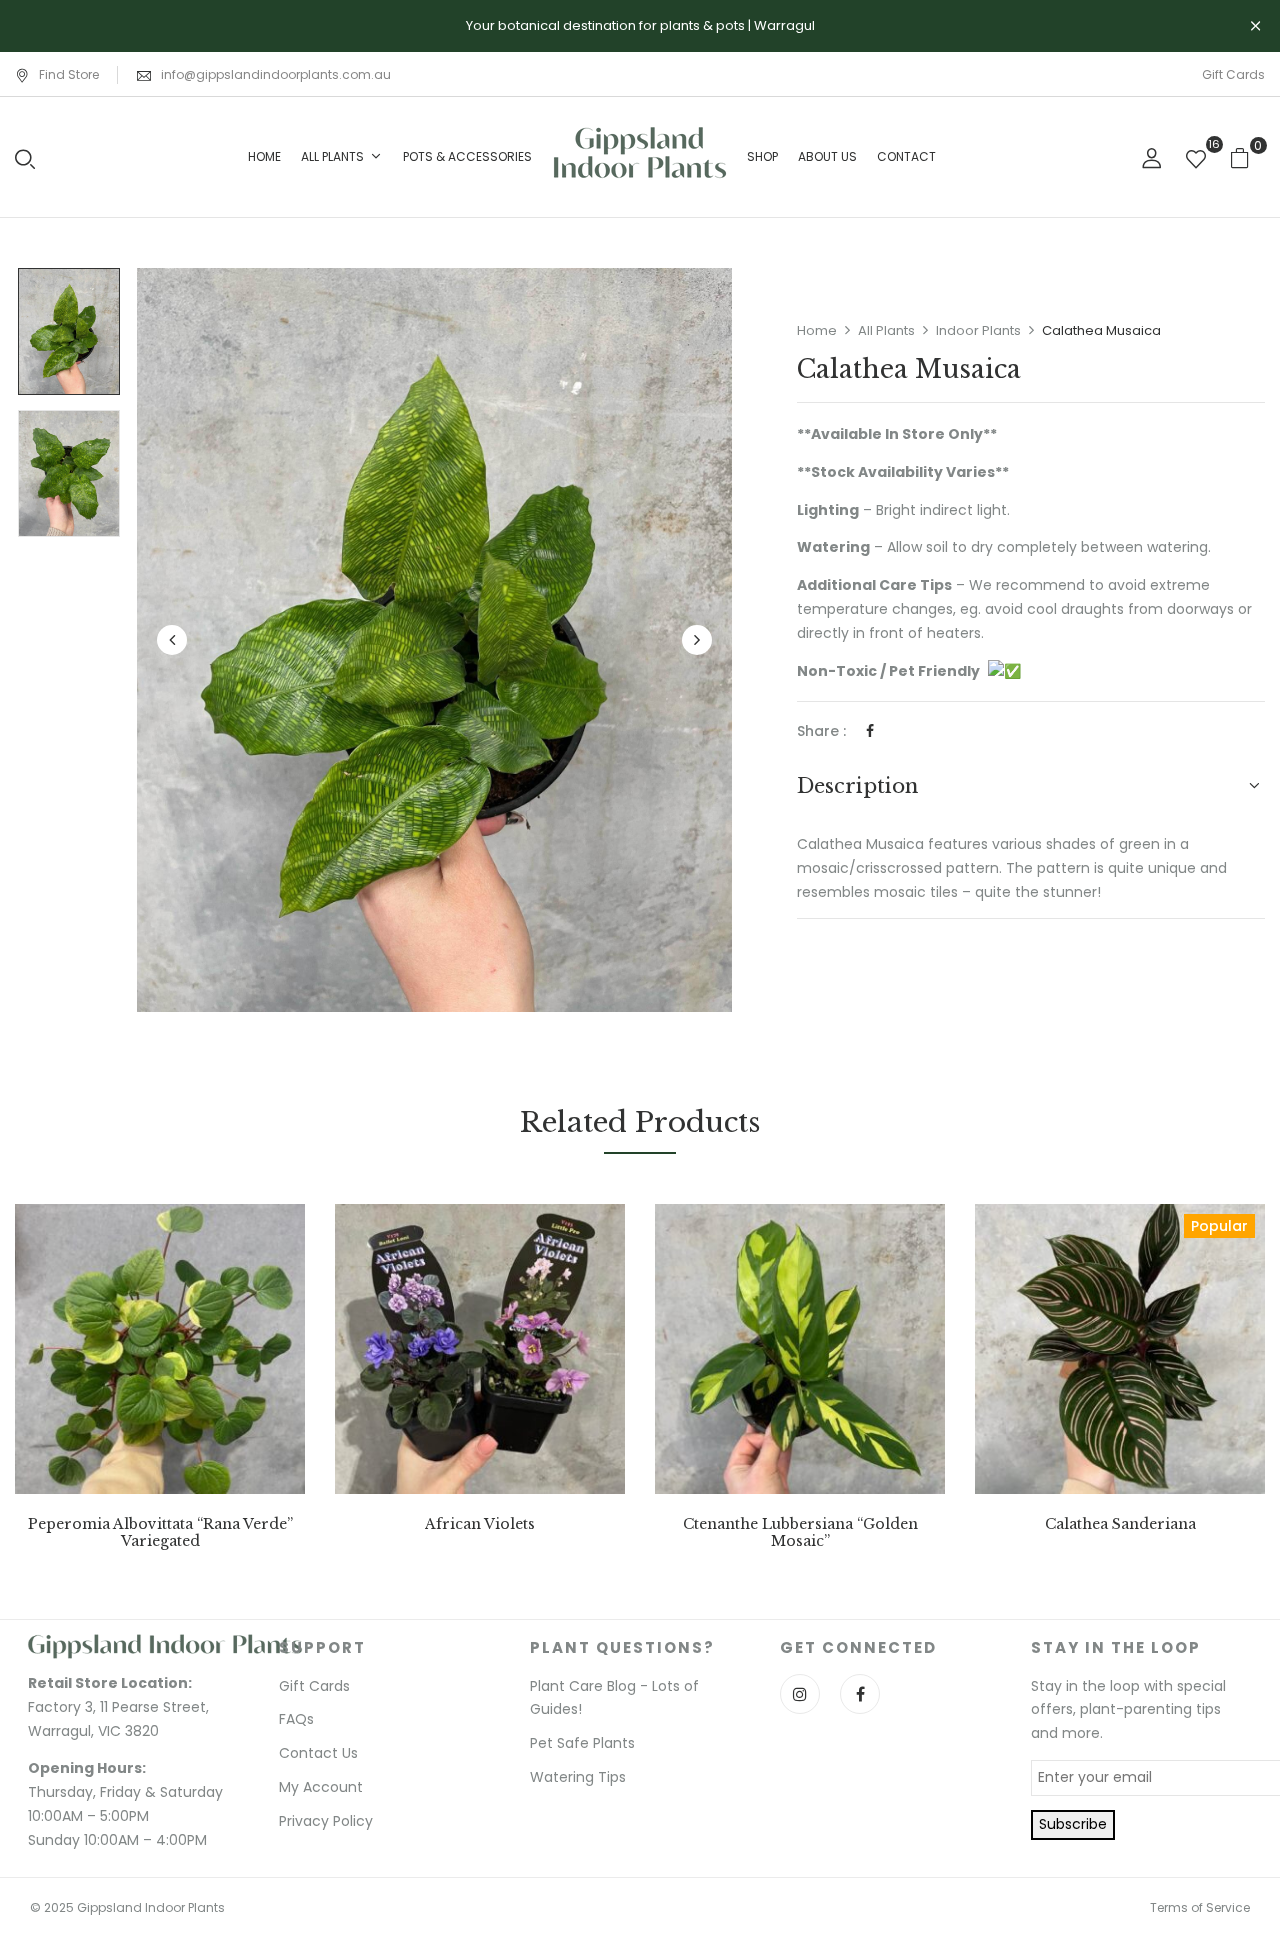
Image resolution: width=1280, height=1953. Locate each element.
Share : (821, 731)
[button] (1247, 157)
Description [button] (857, 786)
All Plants (886, 330)
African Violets (480, 1524)
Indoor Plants (978, 330)
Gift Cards (1233, 74)
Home (817, 330)
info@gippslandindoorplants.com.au (276, 74)
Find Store (69, 74)
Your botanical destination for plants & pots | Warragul (640, 25)
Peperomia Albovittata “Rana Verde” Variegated (160, 1533)
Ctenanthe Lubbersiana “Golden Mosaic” (800, 1533)
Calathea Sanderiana (1120, 1524)
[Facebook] (870, 731)
